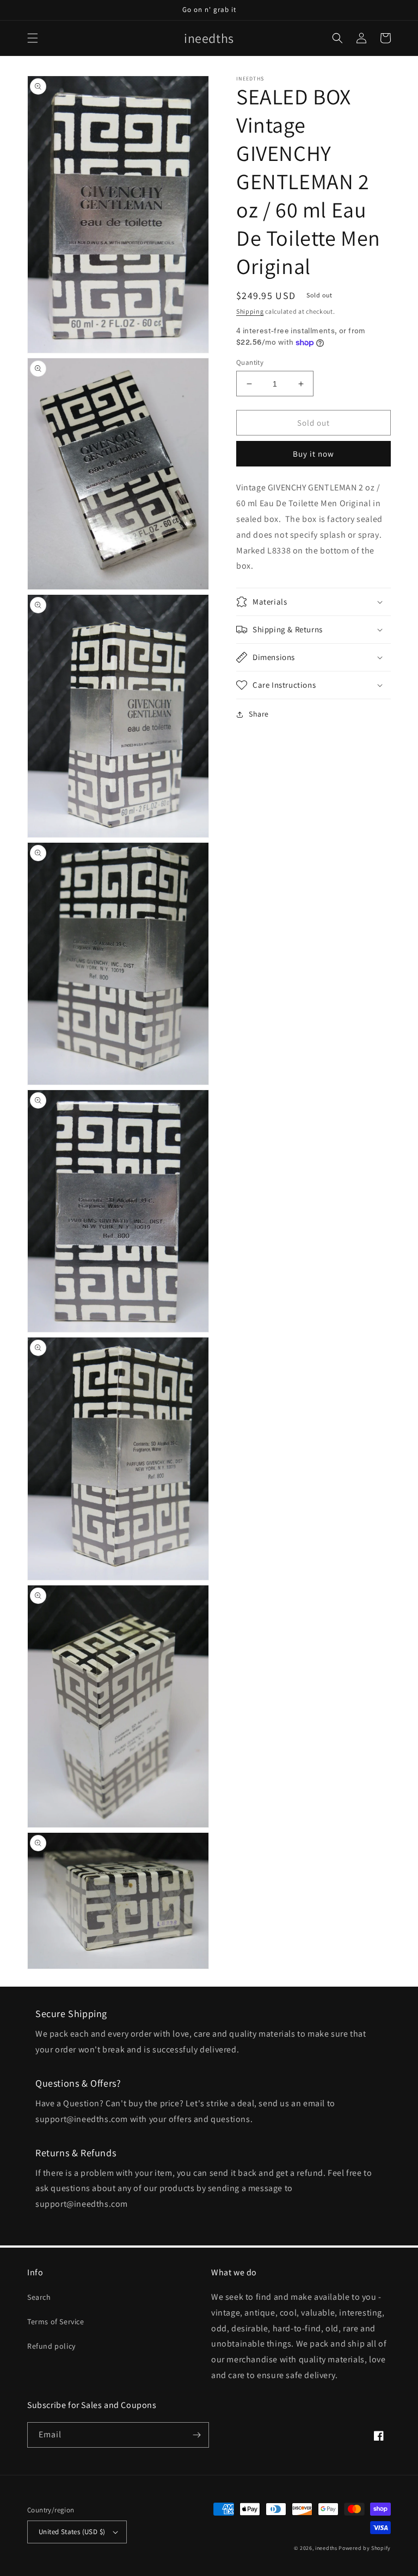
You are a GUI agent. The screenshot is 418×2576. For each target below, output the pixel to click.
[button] (33, 38)
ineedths (326, 2548)
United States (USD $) (72, 2532)
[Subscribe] (196, 2435)
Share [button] (259, 714)
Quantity (250, 362)
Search (39, 2297)
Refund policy (51, 2346)
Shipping (250, 311)
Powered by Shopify (365, 2548)
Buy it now (313, 454)
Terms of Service (56, 2322)
